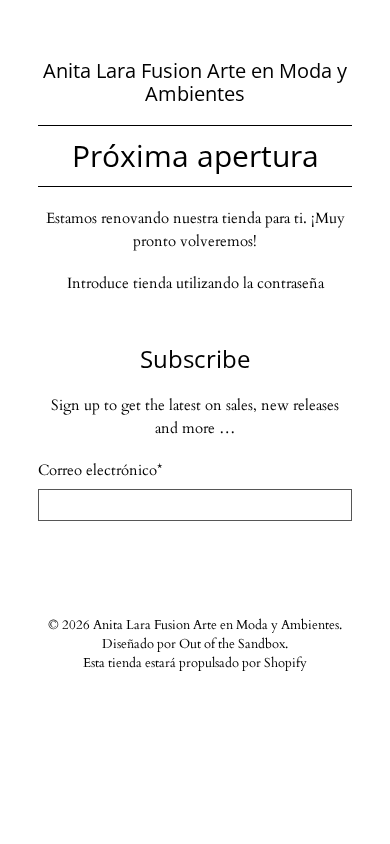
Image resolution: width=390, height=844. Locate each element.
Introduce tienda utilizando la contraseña (195, 283)
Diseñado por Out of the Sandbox (193, 644)
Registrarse (195, 559)
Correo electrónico (100, 470)
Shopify (285, 663)
